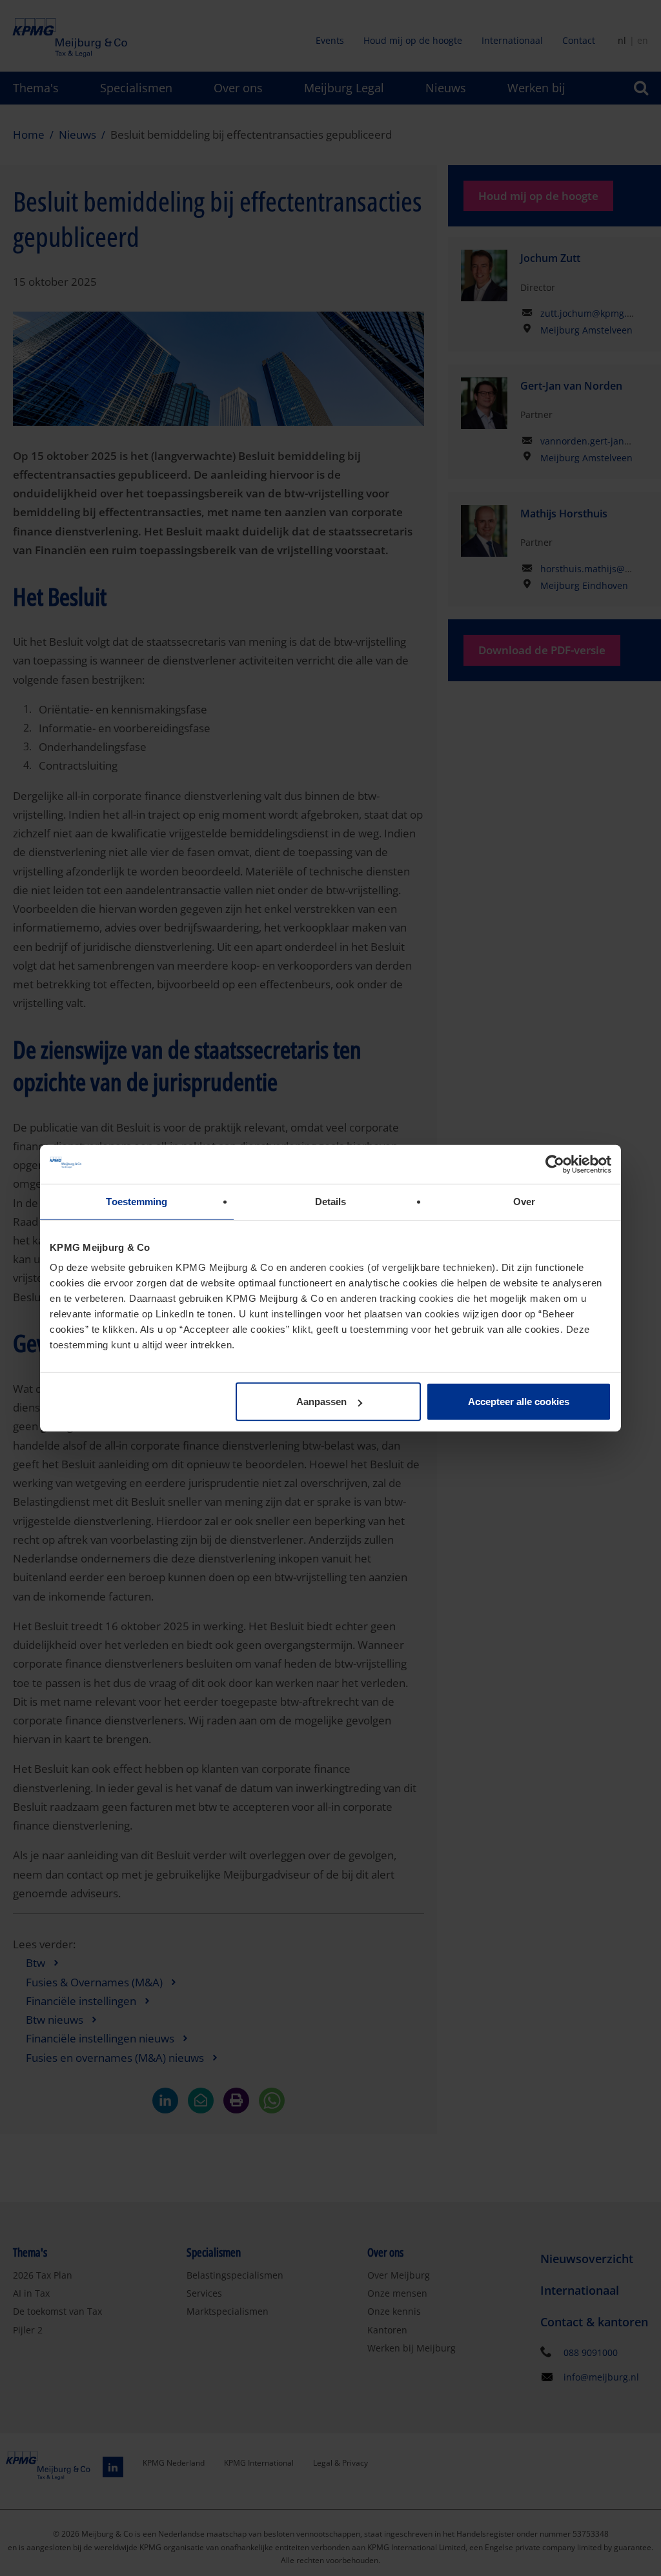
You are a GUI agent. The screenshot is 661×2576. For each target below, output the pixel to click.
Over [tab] (524, 1201)
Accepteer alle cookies (519, 1402)
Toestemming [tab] (137, 1201)
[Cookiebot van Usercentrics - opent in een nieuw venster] (555, 1164)
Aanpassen (321, 1402)
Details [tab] (331, 1201)
